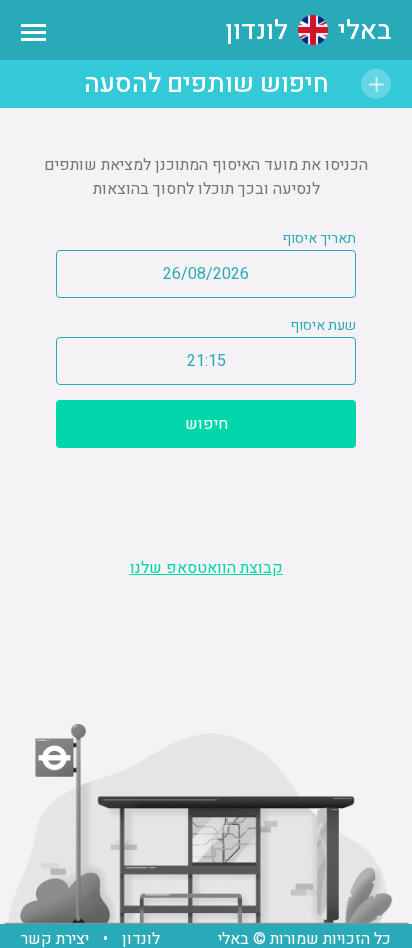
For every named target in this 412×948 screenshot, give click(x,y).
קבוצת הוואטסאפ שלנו (206, 568)
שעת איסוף (323, 325)
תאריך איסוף (319, 238)
